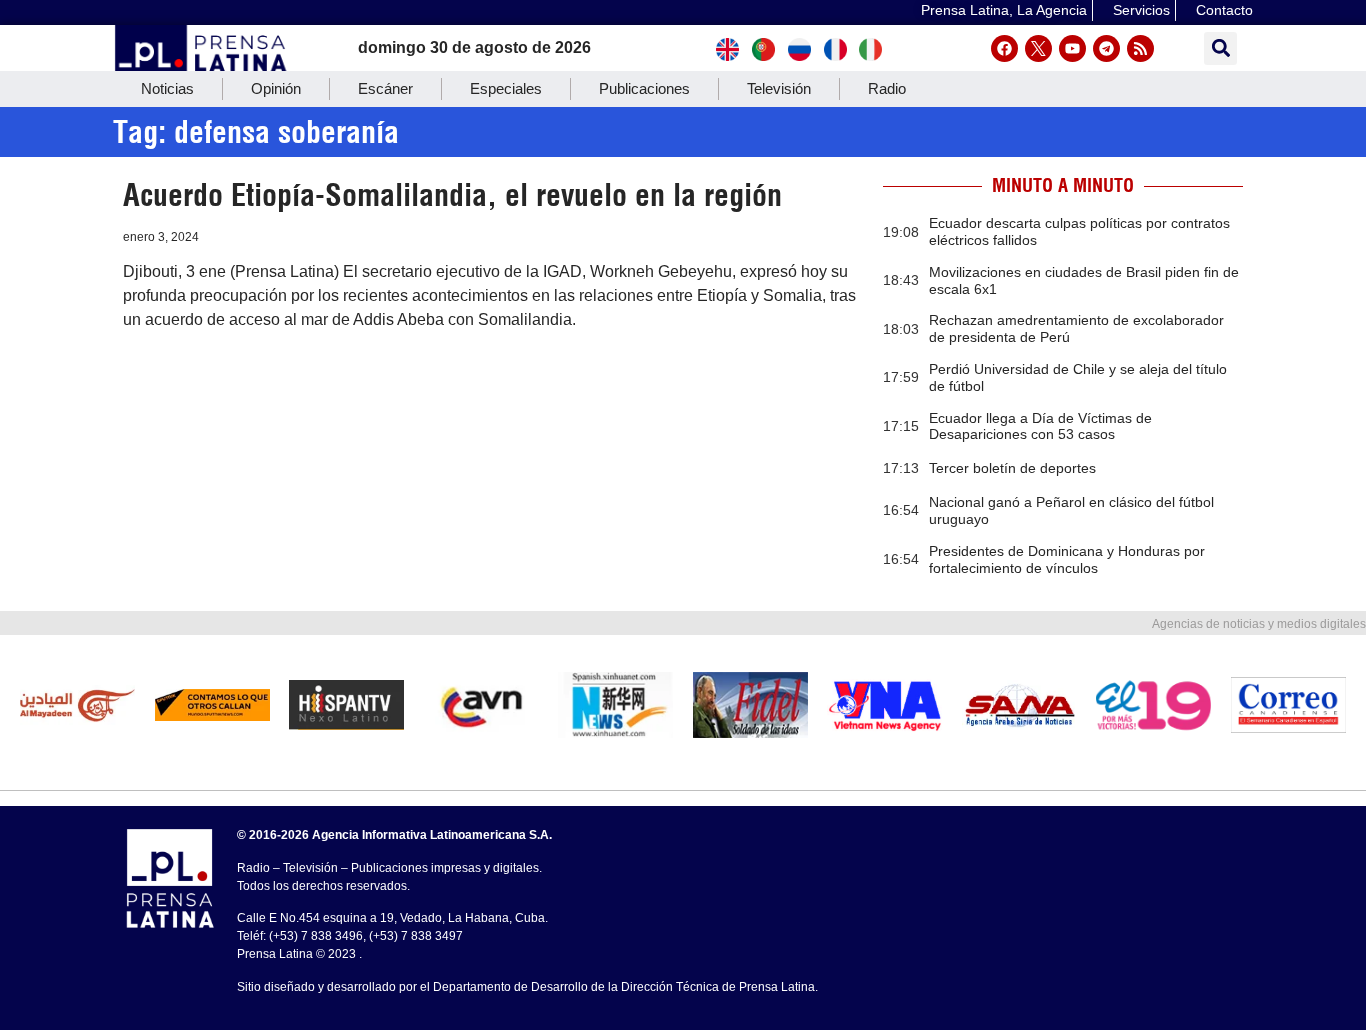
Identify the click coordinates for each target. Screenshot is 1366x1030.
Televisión (779, 88)
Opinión (276, 88)
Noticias (167, 88)
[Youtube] (1072, 48)
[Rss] (1140, 48)
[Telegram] (1106, 48)
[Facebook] (1004, 48)
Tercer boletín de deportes (1012, 468)
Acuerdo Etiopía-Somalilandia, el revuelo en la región (452, 195)
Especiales (506, 88)
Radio (887, 88)
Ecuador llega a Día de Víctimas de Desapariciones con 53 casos (1040, 426)
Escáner (385, 88)
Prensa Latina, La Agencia (1004, 10)
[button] (1220, 48)
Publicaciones (644, 88)
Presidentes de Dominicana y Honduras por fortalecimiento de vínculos (1067, 559)
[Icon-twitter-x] (1038, 48)
